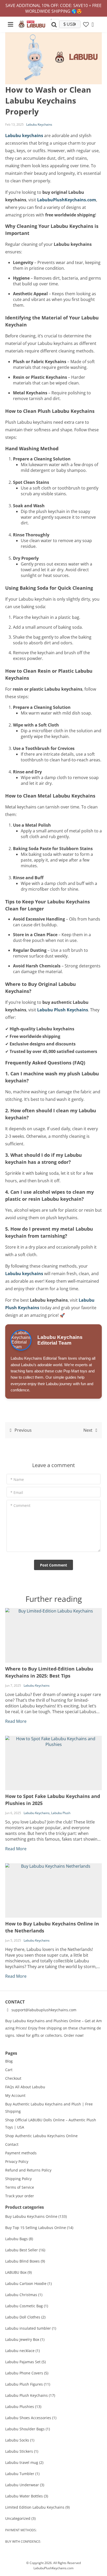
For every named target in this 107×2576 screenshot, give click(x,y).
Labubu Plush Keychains (63, 1010)
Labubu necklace (22, 2351)
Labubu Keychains (39, 124)
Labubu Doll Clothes (25, 2317)
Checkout (13, 2078)
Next (88, 1430)
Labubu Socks (20, 2440)
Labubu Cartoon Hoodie (28, 2283)
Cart (9, 2070)
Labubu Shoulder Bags (28, 2429)
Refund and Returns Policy (28, 2170)
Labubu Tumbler (22, 2474)
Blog (9, 2061)
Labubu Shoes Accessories (31, 2418)
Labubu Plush (61, 1813)
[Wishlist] (86, 24)
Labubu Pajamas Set (25, 2362)
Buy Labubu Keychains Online (36, 2216)
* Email (17, 1492)
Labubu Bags (19, 2239)
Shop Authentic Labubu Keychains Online (41, 2136)
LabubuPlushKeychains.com (67, 200)
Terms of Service (20, 2187)
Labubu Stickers (22, 2451)
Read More (16, 1721)
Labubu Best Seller (25, 2250)
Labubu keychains (24, 136)
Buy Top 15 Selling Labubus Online (39, 2228)
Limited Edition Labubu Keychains (37, 2507)
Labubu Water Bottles (27, 2496)
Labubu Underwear (25, 2485)
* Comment (20, 1505)
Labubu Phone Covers (27, 2373)
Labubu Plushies (23, 2407)
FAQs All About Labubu (25, 2087)
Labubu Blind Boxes (25, 2261)
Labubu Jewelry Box (25, 2339)
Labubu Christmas (24, 2295)
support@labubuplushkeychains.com (43, 2010)
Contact (12, 2144)
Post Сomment (53, 1565)
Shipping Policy (18, 2179)
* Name (17, 1479)
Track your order (20, 2196)
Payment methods (21, 2153)
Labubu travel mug (24, 2462)
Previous (23, 1430)
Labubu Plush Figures (28, 2384)
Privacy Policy (17, 2161)
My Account (15, 2095)
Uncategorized (20, 2518)
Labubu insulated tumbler (31, 2328)
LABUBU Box (18, 2272)
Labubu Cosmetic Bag (27, 2306)
